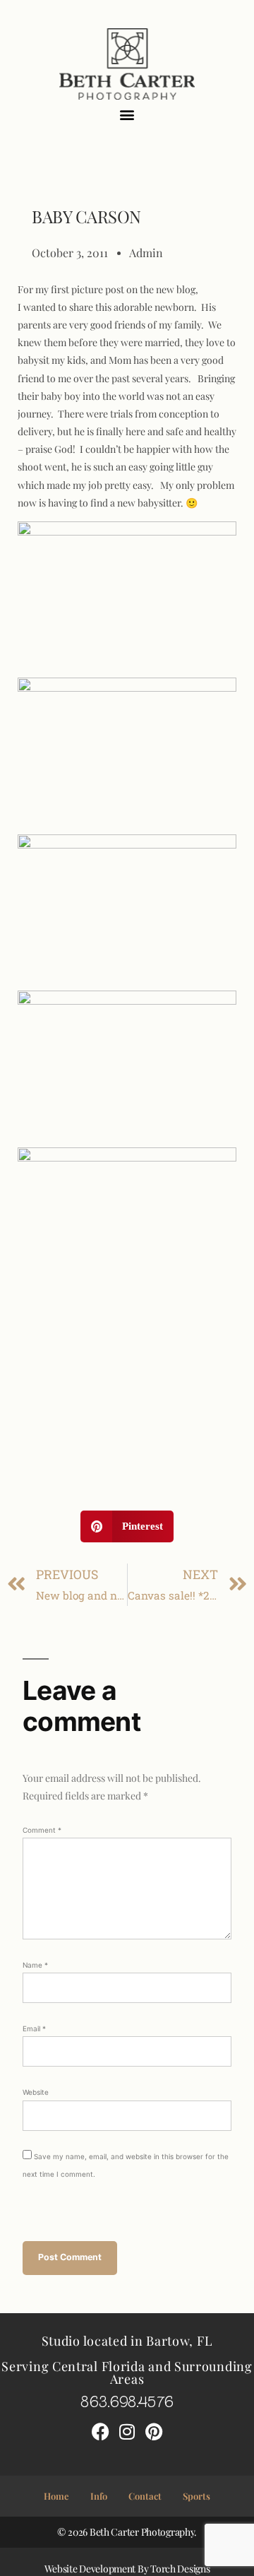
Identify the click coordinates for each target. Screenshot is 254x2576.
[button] (127, 115)
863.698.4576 (127, 2400)
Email (34, 2028)
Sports (196, 2496)
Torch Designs (180, 2569)
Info (99, 2496)
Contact (145, 2496)
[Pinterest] (154, 2432)
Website (36, 2092)
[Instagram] (127, 2432)
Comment (42, 1830)
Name (35, 1965)
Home (56, 2496)
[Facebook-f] (100, 2432)
